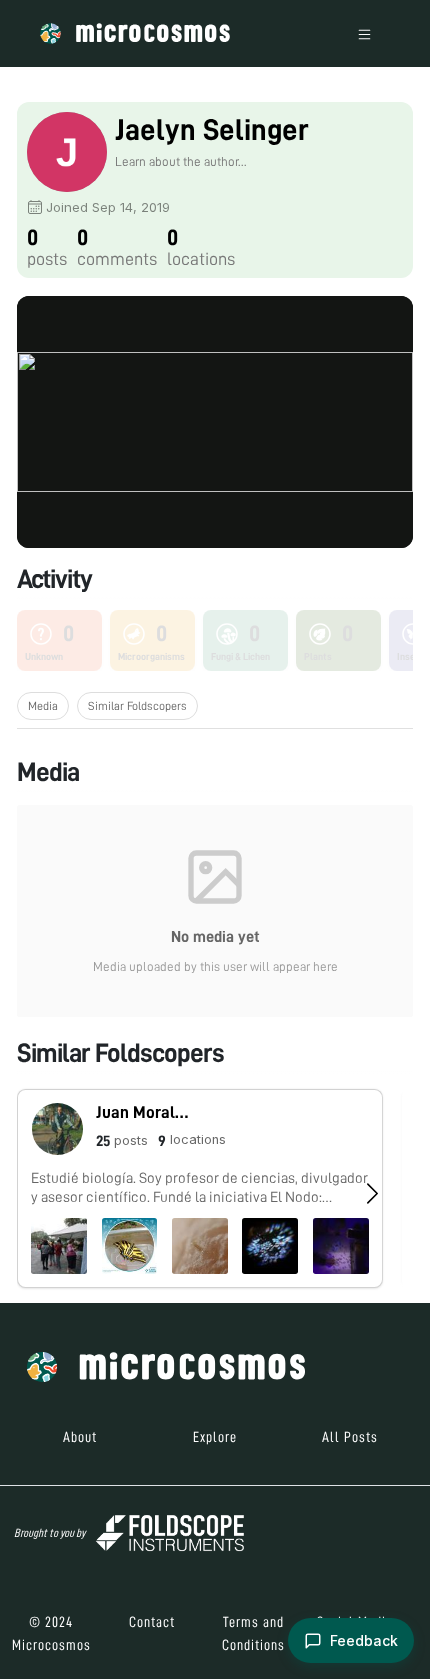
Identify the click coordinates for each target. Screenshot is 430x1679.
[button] (200, 1188)
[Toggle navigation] (364, 33)
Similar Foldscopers (137, 706)
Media (43, 706)
